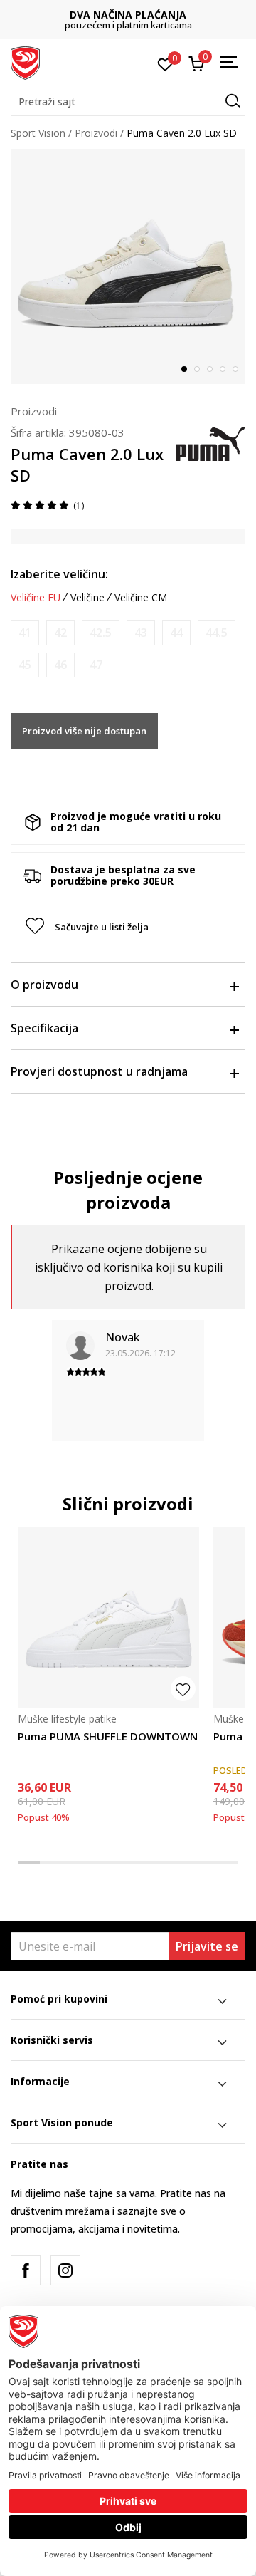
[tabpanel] (128, 266)
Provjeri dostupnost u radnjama (99, 1071)
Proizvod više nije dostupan (84, 731)
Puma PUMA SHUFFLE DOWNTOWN (108, 1736)
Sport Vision (38, 133)
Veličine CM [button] (141, 598)
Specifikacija (44, 1028)
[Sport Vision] (25, 62)
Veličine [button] (87, 598)
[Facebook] (26, 2270)
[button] (128, 102)
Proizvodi (96, 133)
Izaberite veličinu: (59, 574)
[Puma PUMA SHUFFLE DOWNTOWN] (108, 1617)
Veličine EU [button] (36, 598)
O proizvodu (44, 985)
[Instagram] (65, 2270)
